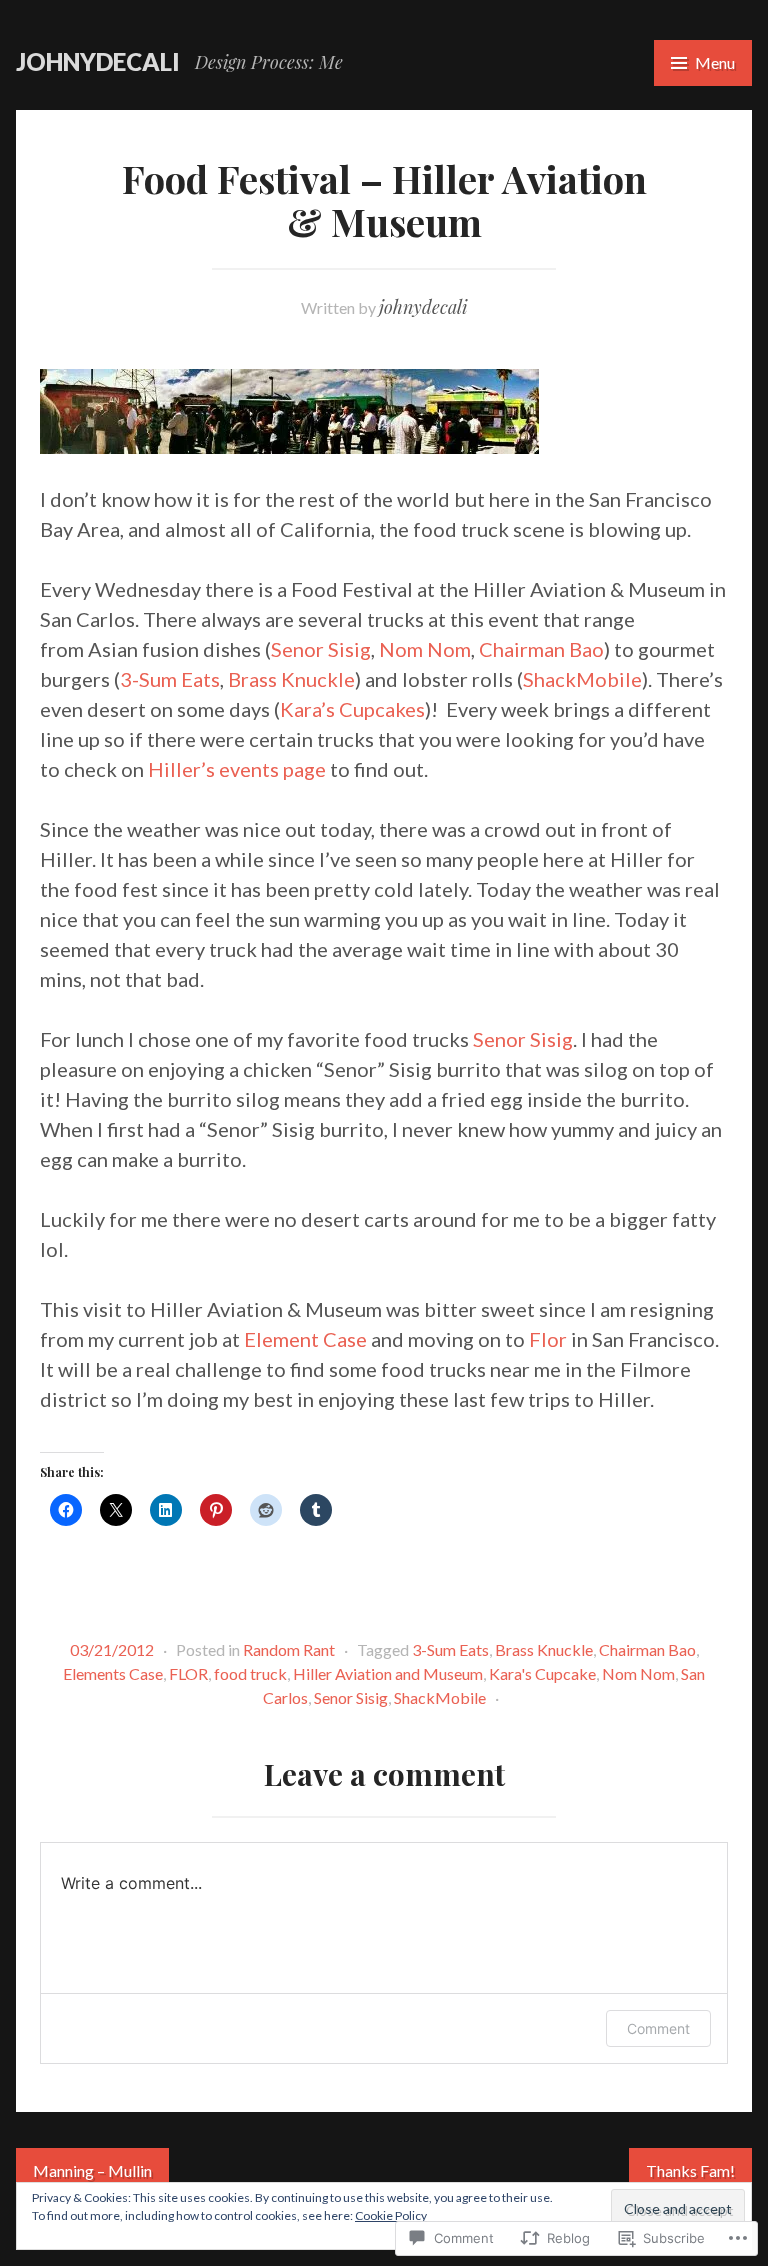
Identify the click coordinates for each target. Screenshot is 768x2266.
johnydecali (98, 61)
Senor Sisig (321, 649)
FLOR (188, 1673)
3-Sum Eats (170, 679)
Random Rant (289, 1649)
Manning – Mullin (92, 2170)
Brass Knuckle (291, 679)
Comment (658, 2028)
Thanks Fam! (690, 2170)
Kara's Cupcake (542, 1673)
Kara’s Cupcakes (352, 709)
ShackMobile (582, 679)
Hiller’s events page (237, 769)
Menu (715, 62)
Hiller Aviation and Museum (388, 1673)
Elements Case (113, 1673)
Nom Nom (425, 649)
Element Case (305, 1339)
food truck (250, 1673)
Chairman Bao (541, 649)
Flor (548, 1339)
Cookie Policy (391, 2215)
